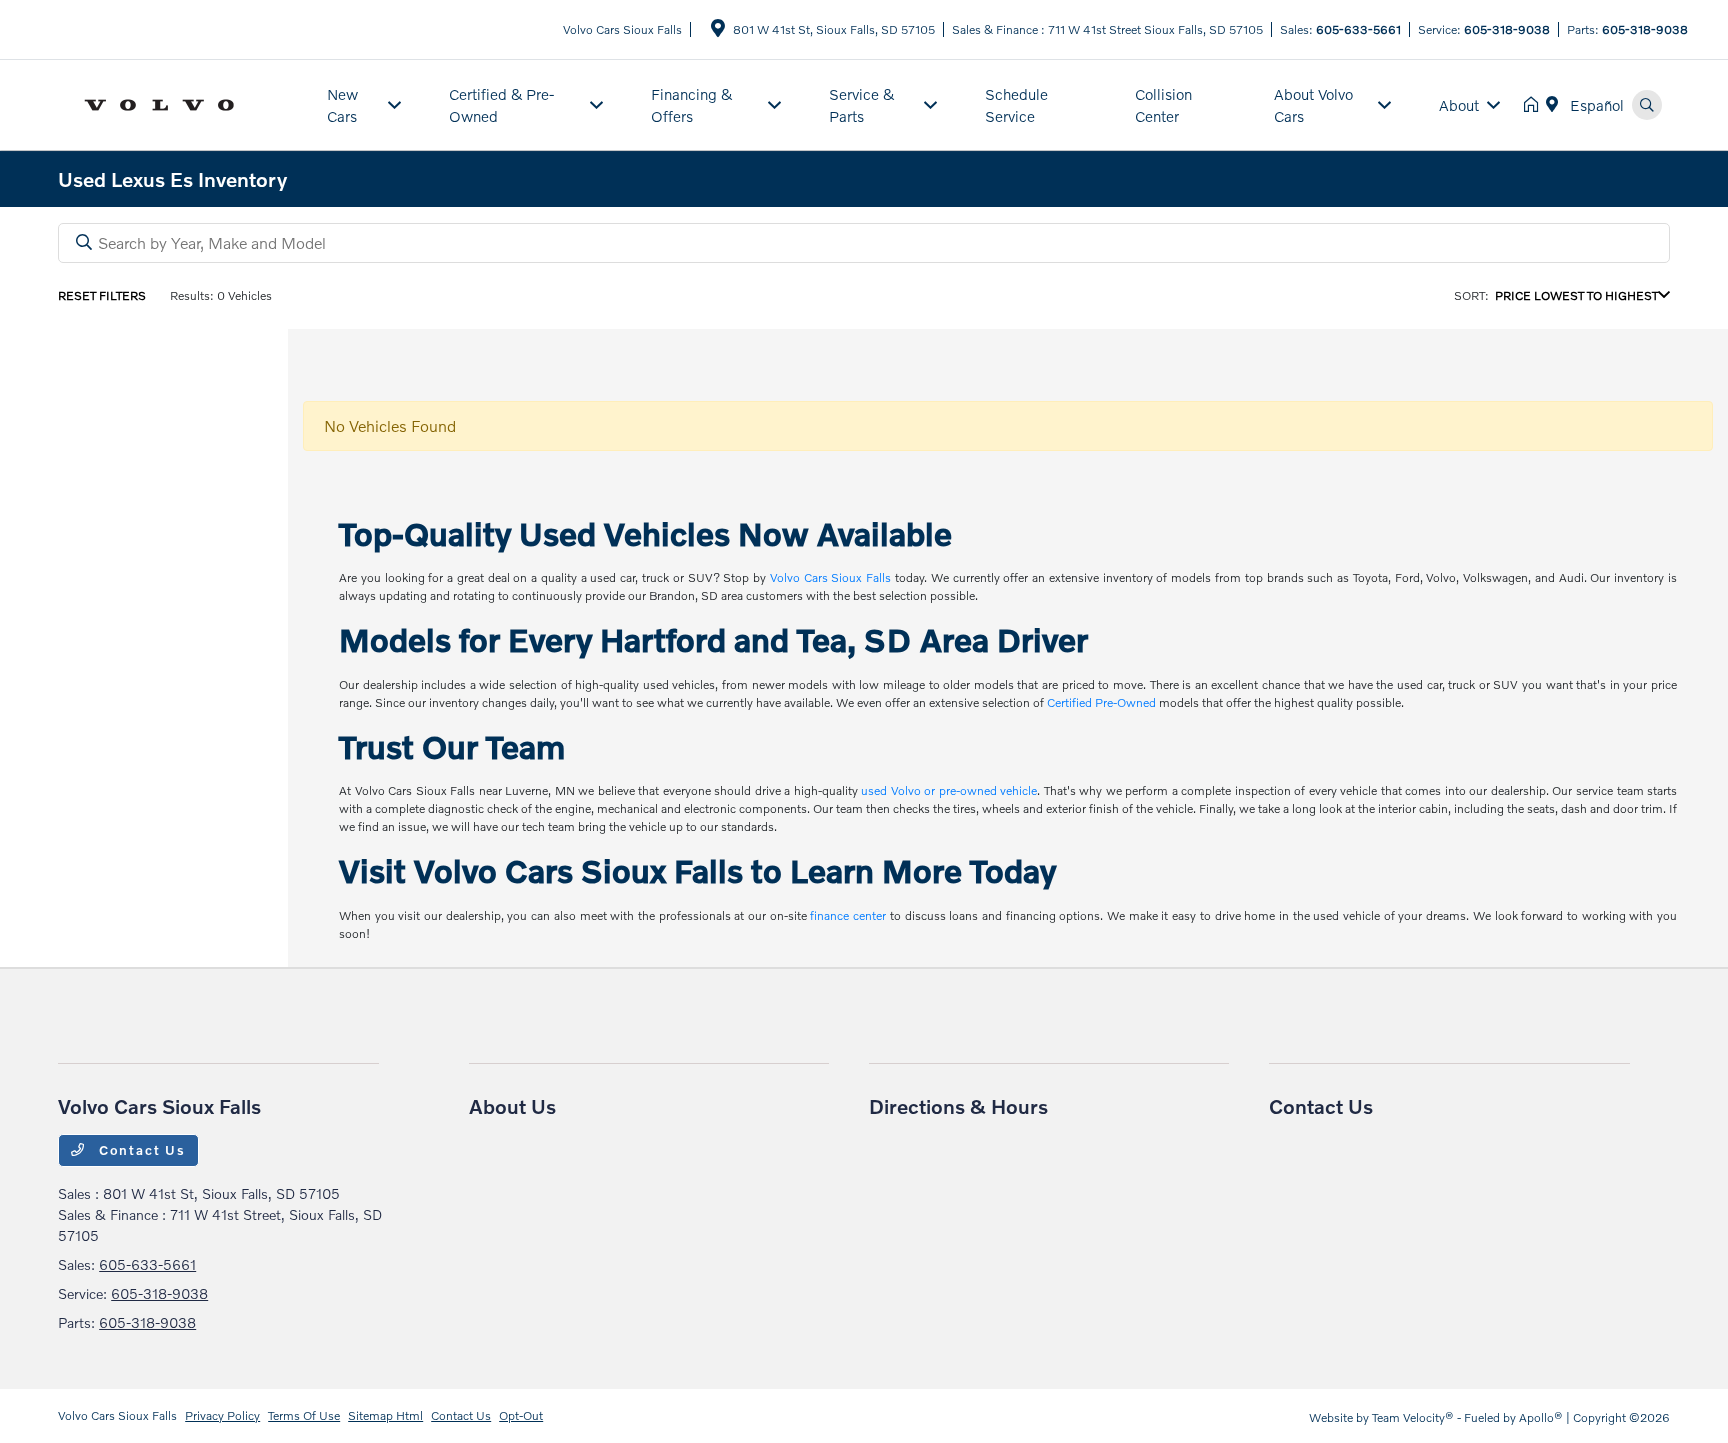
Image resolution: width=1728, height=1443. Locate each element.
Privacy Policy (222, 1415)
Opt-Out (521, 1415)
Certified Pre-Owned (1101, 702)
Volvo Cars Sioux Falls (830, 577)
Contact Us (140, 1150)
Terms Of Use (304, 1415)
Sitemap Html (385, 1415)
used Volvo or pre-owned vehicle (949, 790)
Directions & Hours (958, 1106)
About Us (512, 1106)
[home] (1535, 105)
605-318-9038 (1507, 29)
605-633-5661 (1358, 29)
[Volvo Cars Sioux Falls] (180, 102)
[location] (718, 31)
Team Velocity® (1413, 1417)
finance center (848, 915)
